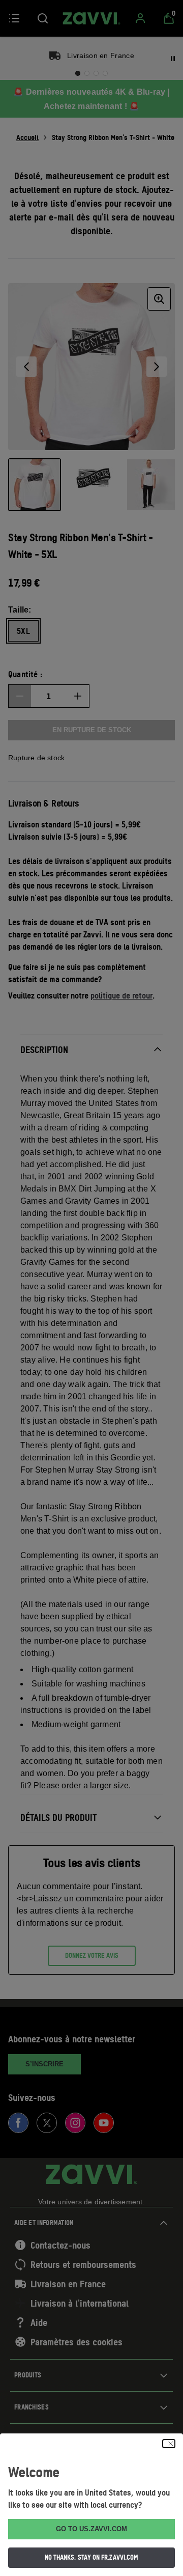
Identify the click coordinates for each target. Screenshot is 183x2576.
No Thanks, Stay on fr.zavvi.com (91, 2557)
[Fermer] (169, 2444)
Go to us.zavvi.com (91, 2529)
